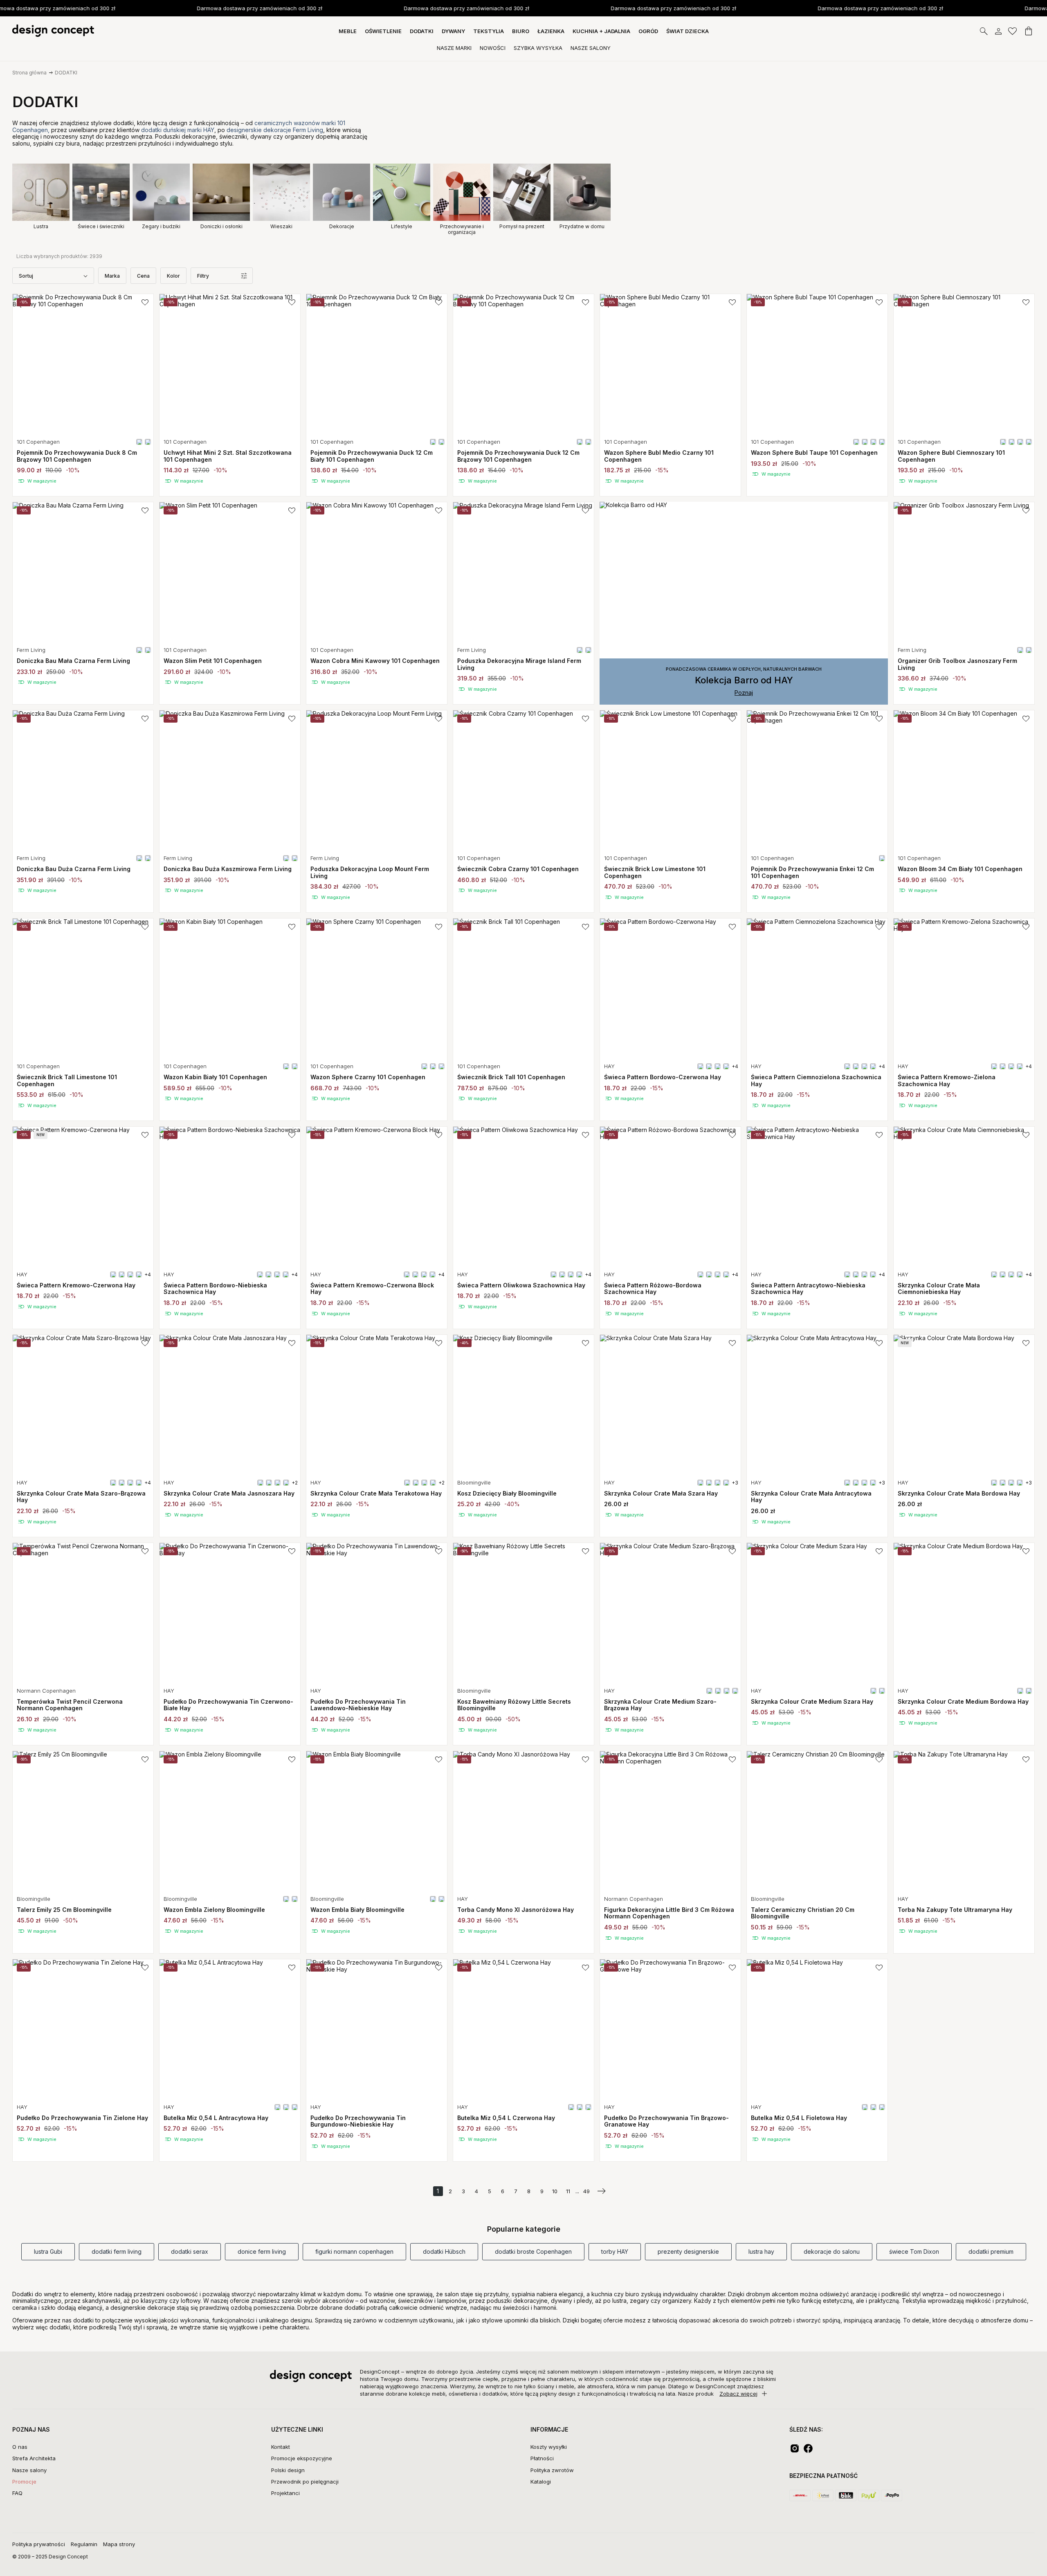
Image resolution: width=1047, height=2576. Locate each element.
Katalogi (541, 2482)
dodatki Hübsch (444, 2251)
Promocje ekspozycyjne (302, 2458)
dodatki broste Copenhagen (533, 2251)
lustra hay (761, 2251)
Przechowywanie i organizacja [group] (462, 229)
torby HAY (615, 2251)
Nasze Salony (591, 48)
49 (586, 2191)
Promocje (24, 2482)
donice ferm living (262, 2251)
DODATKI (66, 73)
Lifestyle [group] (402, 226)
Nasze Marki (454, 48)
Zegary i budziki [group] (161, 226)
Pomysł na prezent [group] (522, 226)
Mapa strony (119, 2544)
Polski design (288, 2470)
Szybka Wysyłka (538, 48)
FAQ (17, 2493)
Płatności (542, 2458)
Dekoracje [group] (342, 226)
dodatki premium (991, 2251)
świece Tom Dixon (914, 2251)
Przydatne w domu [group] (582, 226)
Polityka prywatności (39, 2544)
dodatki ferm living (117, 2251)
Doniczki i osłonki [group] (221, 226)
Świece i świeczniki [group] (101, 226)
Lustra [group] (41, 226)
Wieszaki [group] (281, 226)
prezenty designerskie (688, 2251)
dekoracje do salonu (832, 2251)
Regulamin (84, 2544)
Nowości (493, 48)
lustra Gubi (48, 2251)
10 (555, 2191)
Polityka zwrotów (552, 2470)
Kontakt (281, 2447)
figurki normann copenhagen (354, 2251)
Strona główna (29, 73)
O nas (20, 2447)
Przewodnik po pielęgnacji (305, 2482)
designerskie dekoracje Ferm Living (275, 130)
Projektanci (285, 2493)
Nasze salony (29, 2470)
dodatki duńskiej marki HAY (178, 130)
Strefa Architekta (34, 2458)
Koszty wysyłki (549, 2447)
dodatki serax (190, 2251)
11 (568, 2191)
